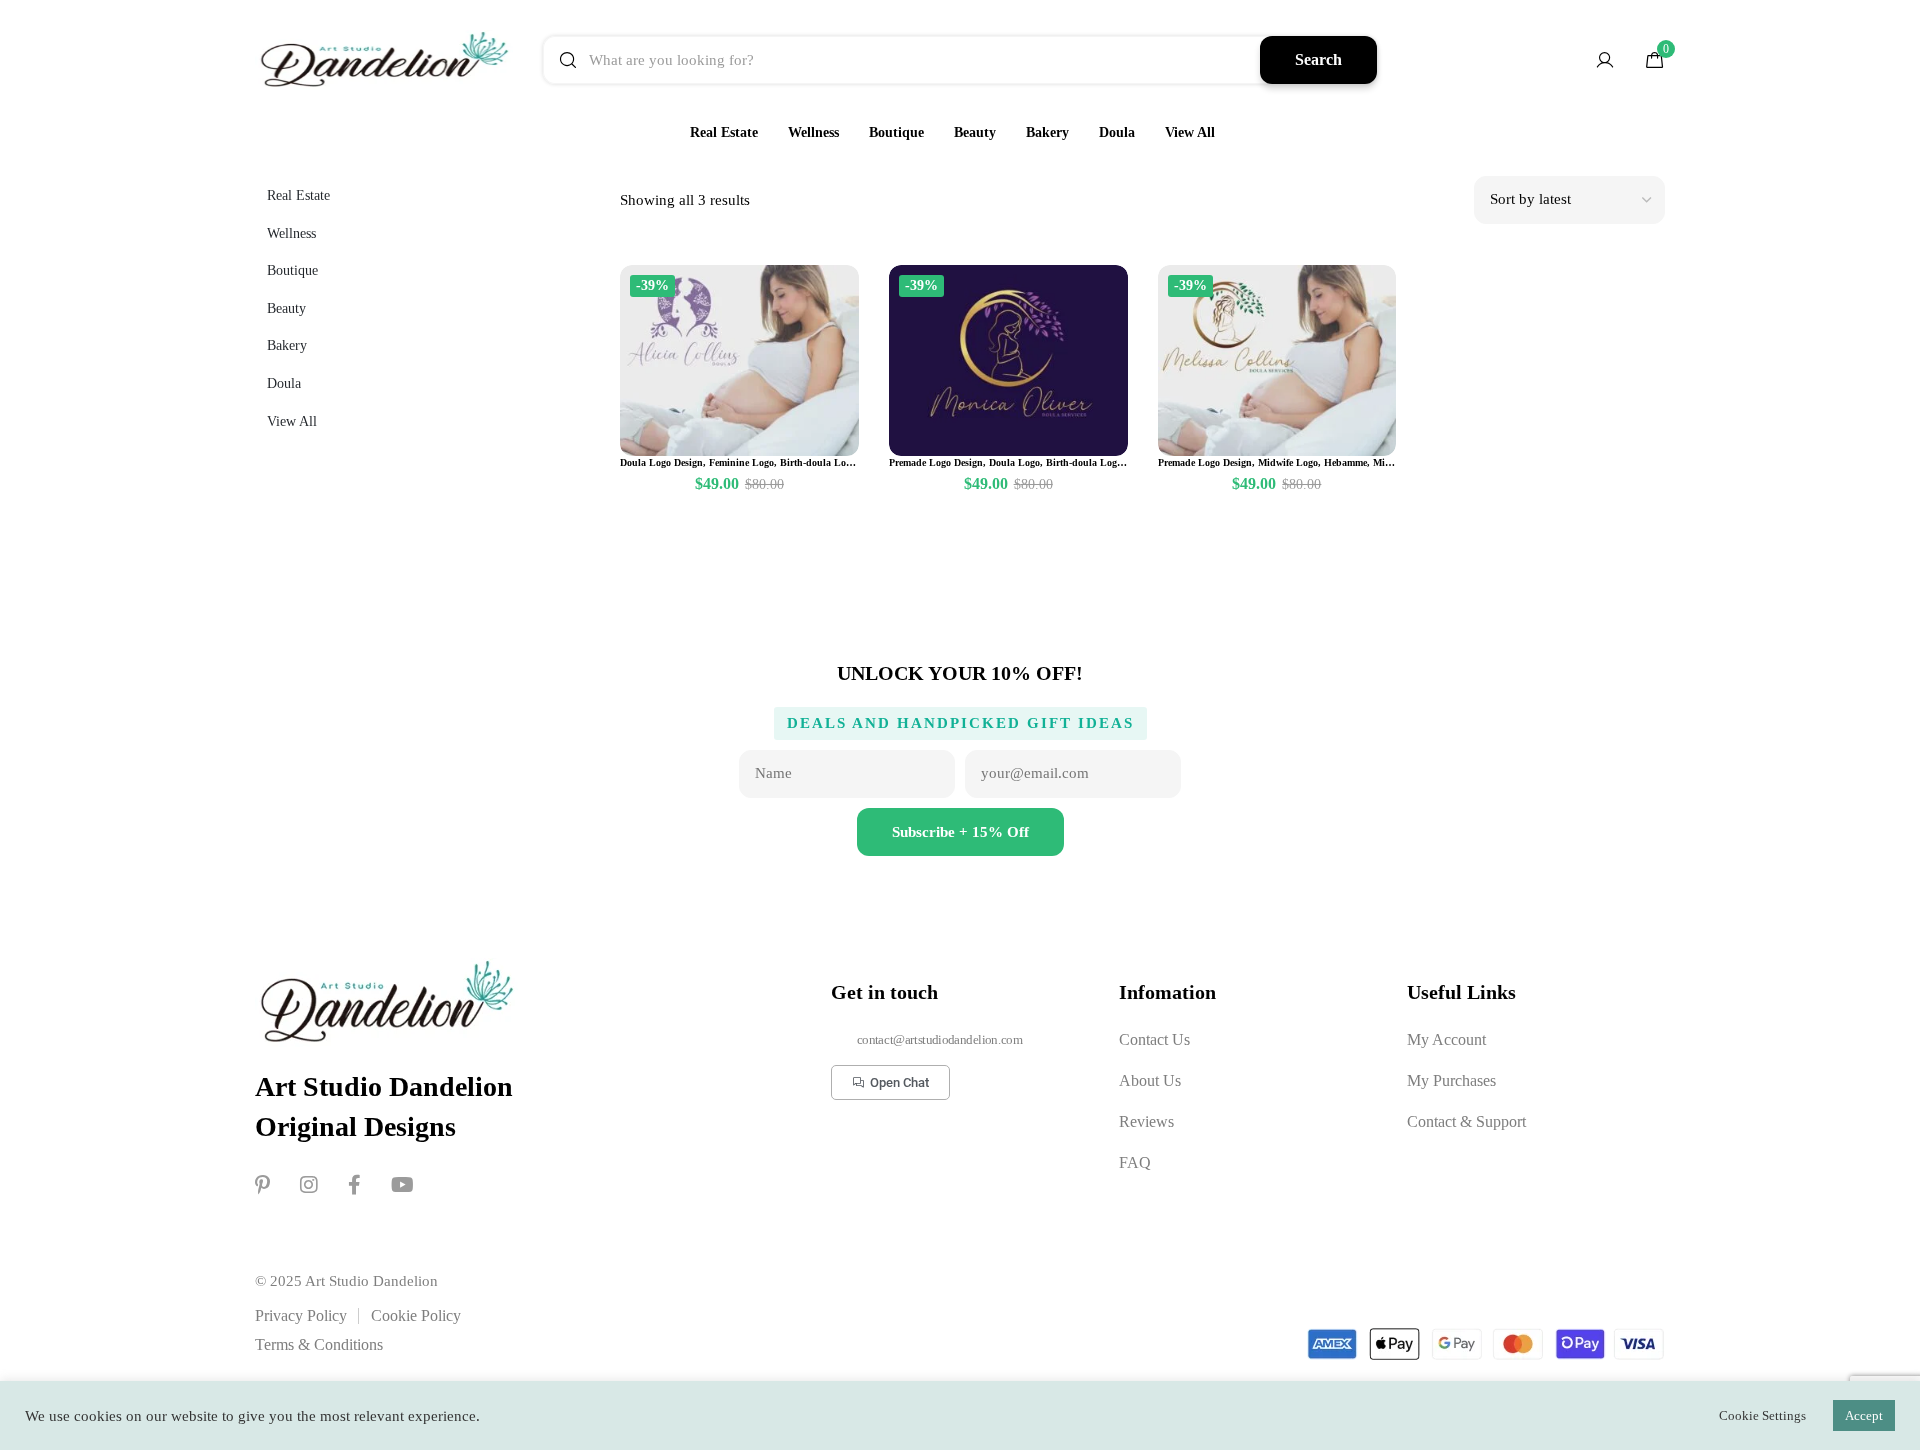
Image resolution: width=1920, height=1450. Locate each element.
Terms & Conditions (319, 1344)
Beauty (975, 132)
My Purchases (1451, 1080)
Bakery (1047, 132)
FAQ (1135, 1162)
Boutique (896, 132)
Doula (1117, 132)
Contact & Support (1466, 1121)
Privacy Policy (301, 1315)
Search (1318, 59)
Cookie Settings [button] (1762, 1415)
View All (1190, 132)
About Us (1150, 1080)
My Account (1446, 1039)
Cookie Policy (416, 1315)
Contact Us (1154, 1039)
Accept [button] (1864, 1415)
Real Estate (724, 132)
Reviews (1146, 1121)
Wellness (813, 132)
